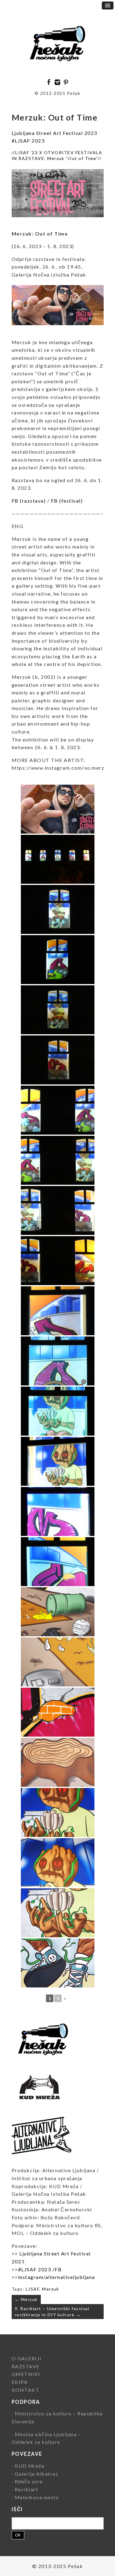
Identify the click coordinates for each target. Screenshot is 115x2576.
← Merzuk (26, 2299)
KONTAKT (26, 2390)
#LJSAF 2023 (28, 141)
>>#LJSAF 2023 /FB (37, 2269)
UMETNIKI (26, 2374)
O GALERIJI (27, 2358)
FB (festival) (66, 501)
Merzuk (50, 2289)
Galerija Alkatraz (37, 2474)
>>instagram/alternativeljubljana (53, 2277)
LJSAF (33, 2289)
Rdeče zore (29, 2481)
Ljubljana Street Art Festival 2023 (54, 133)
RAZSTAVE (26, 2366)
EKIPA (20, 2382)
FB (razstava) (29, 501)
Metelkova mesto (37, 2497)
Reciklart (27, 2489)
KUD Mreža (30, 2466)
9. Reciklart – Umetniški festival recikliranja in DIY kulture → (52, 2312)
